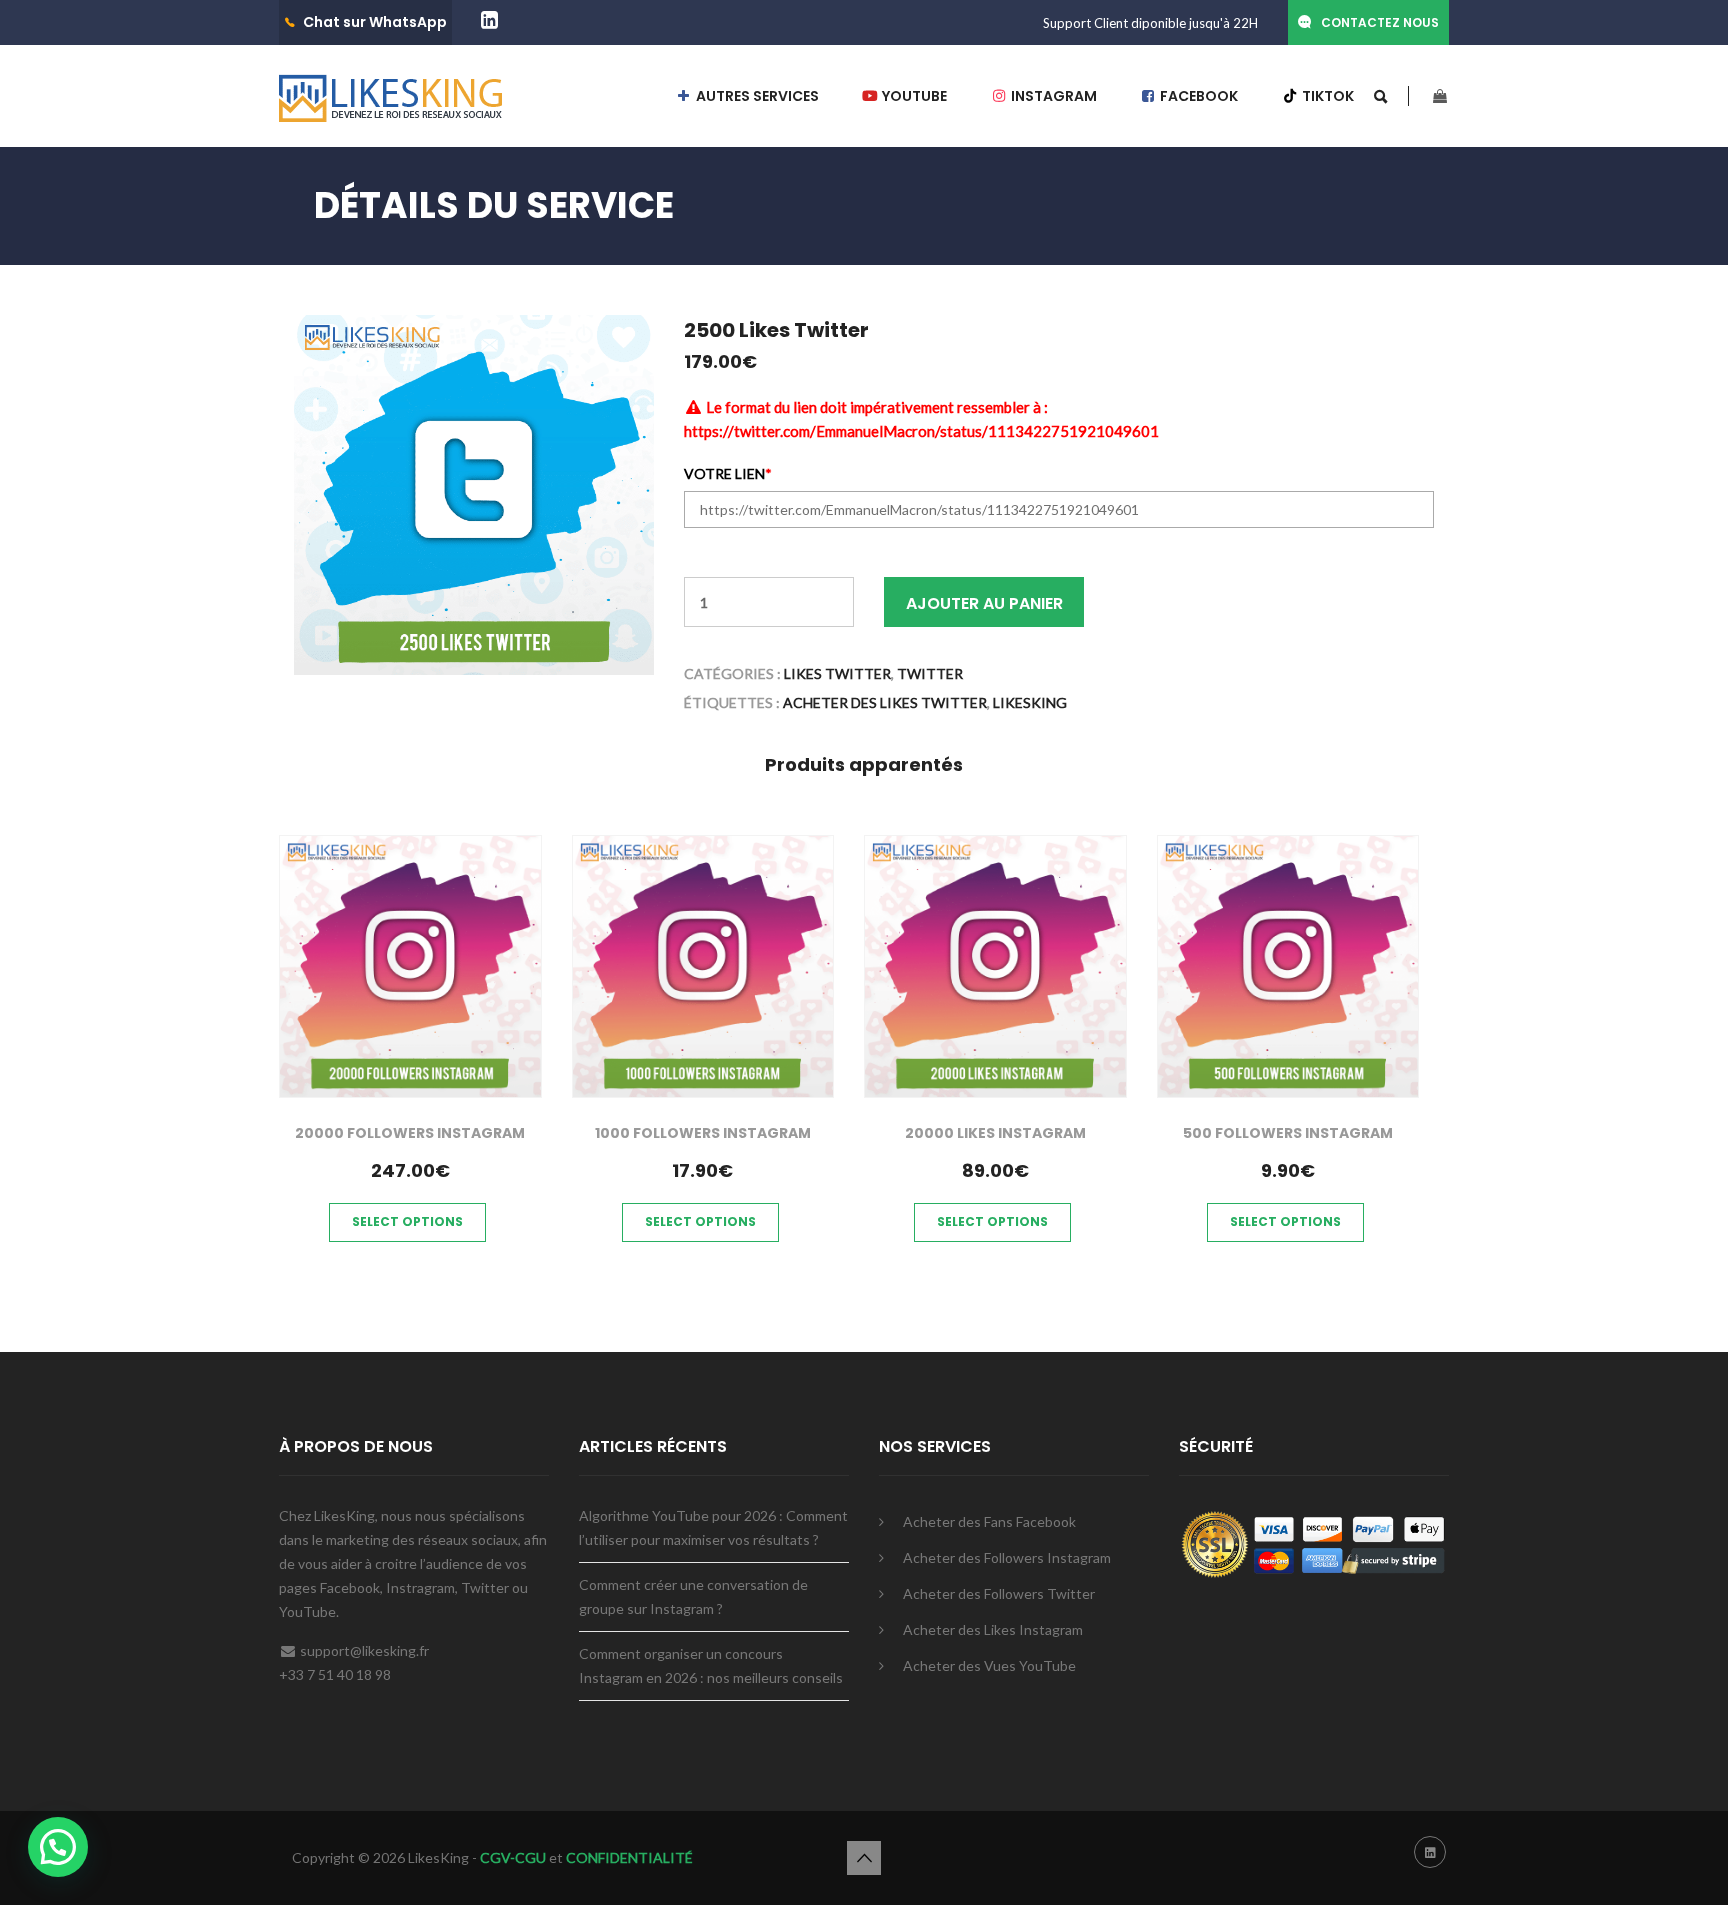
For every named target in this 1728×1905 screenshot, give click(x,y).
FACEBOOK (1197, 96)
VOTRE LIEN (728, 474)
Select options (407, 1221)
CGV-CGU (511, 1857)
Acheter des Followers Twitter (999, 1593)
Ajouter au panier (984, 603)
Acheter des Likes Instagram (993, 1629)
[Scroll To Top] (864, 1858)
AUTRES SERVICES (756, 96)
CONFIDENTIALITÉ (629, 1857)
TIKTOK (1326, 96)
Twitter (930, 673)
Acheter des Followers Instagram (1007, 1557)
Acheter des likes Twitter (885, 702)
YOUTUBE (913, 96)
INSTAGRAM (1052, 96)
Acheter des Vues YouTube (989, 1665)
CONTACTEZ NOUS (1380, 22)
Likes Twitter (837, 673)
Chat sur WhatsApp (375, 22)
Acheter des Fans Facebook (989, 1521)
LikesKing (1030, 702)
